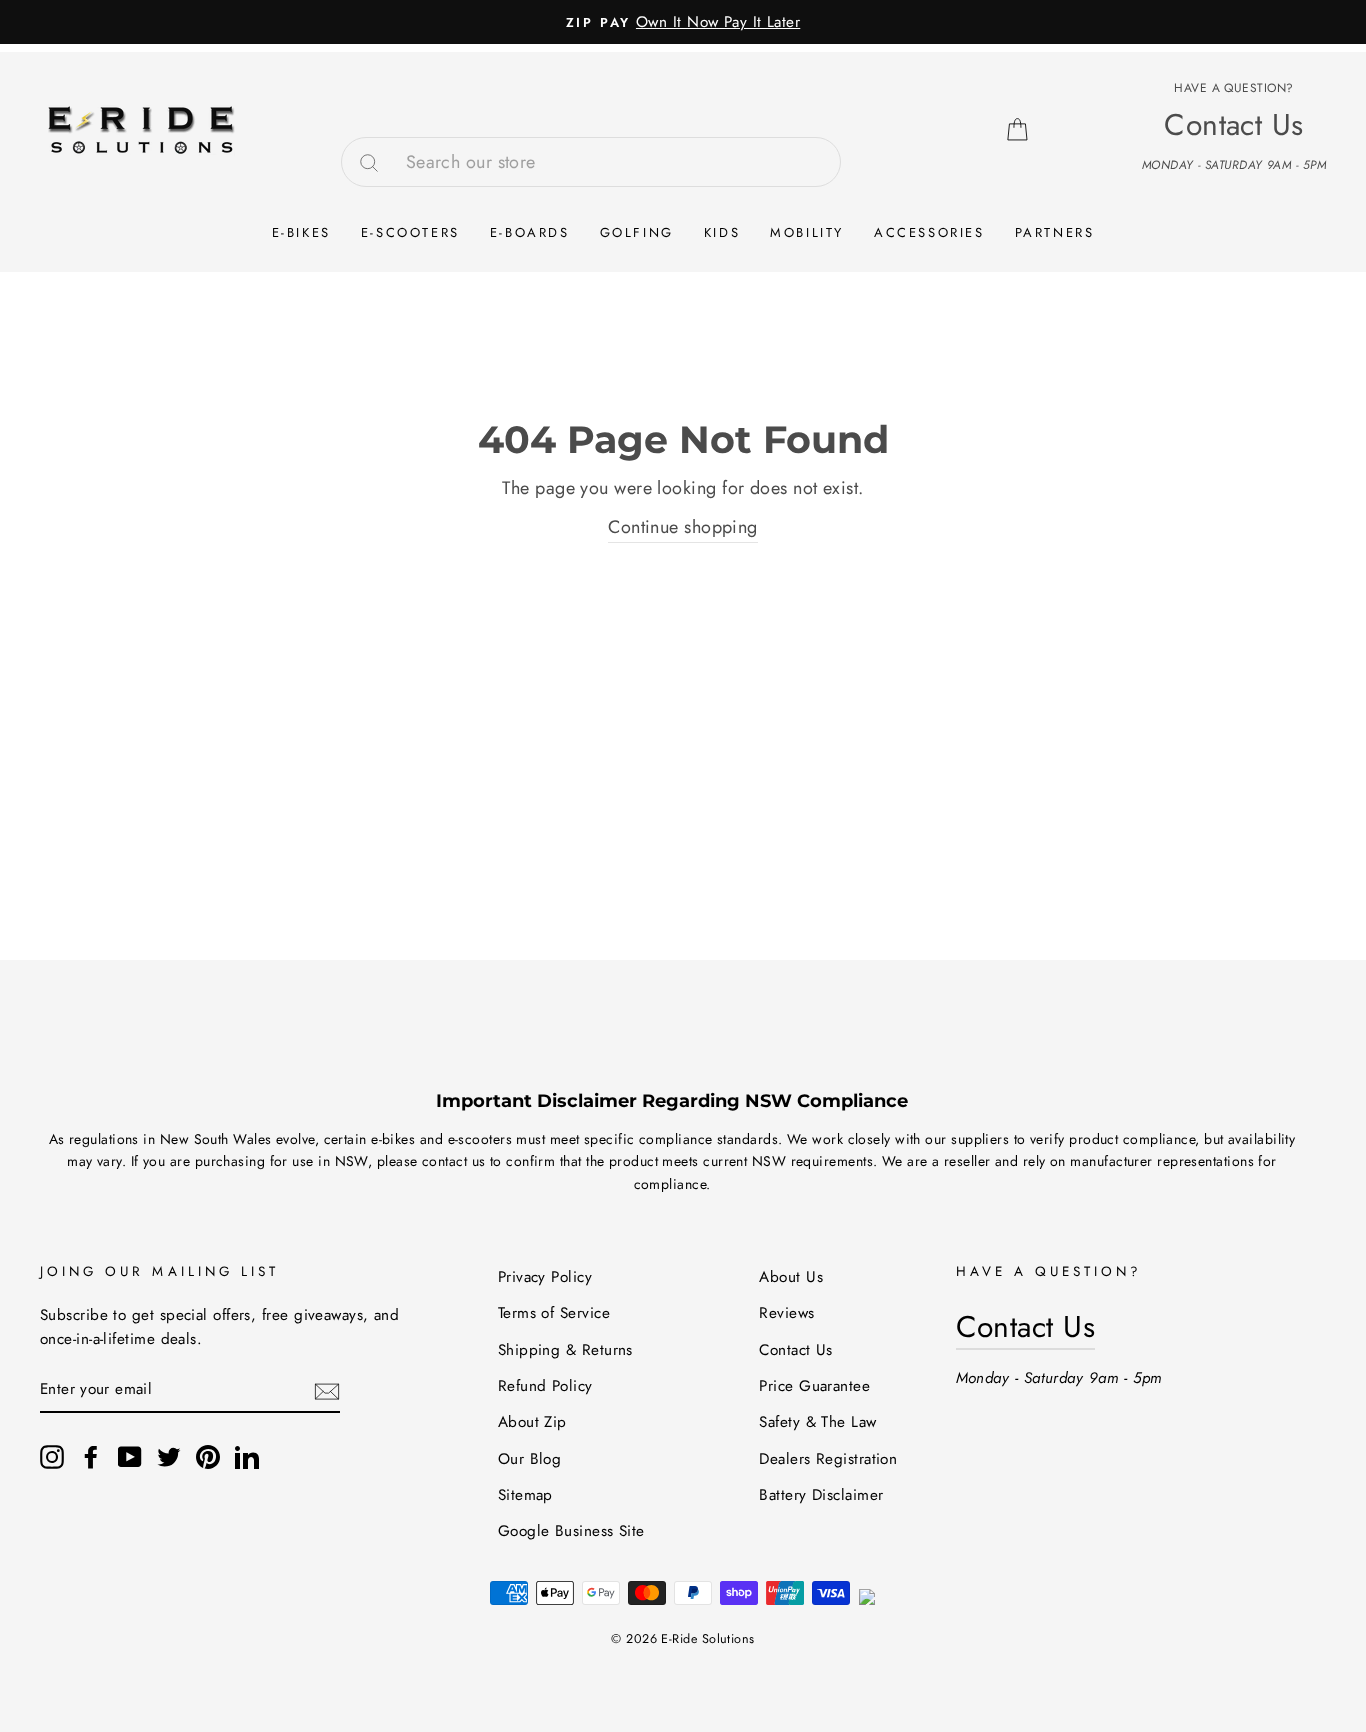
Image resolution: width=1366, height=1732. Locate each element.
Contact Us (796, 1350)
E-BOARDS (530, 232)
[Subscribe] (327, 1390)
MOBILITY (807, 232)
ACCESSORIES (929, 232)
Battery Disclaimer (821, 1495)
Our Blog (530, 1459)
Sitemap (525, 1495)
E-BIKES (301, 232)
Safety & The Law (817, 1422)
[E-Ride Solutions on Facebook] (91, 1455)
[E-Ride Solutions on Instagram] (52, 1455)
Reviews (786, 1313)
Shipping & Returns (565, 1350)
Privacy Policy (545, 1277)
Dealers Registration (828, 1459)
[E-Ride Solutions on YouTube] (130, 1455)
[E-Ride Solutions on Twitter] (169, 1455)
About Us (791, 1277)
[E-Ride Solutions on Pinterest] (208, 1455)
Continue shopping (683, 527)
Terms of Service (554, 1313)
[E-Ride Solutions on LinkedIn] (247, 1455)
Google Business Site (571, 1531)
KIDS (722, 232)
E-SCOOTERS (410, 232)
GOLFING (637, 232)
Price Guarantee (814, 1386)
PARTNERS (1055, 232)
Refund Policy (545, 1386)
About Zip (532, 1422)
